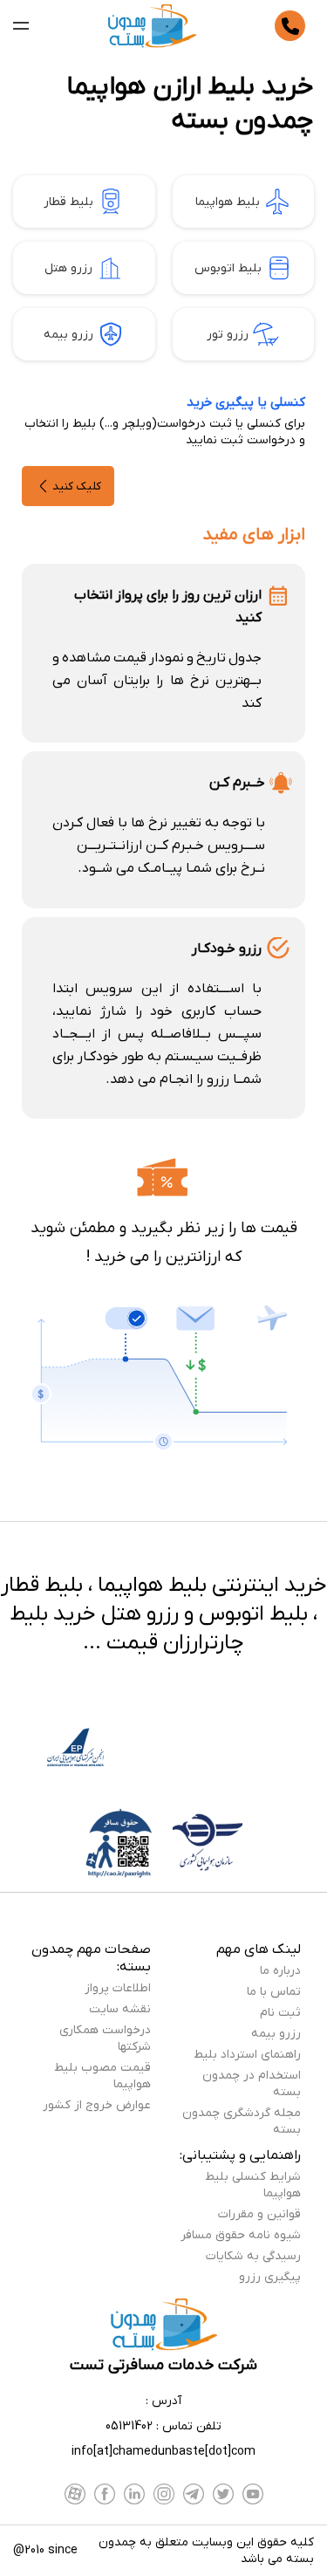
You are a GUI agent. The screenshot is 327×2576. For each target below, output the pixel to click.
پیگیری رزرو (270, 2277)
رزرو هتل (68, 268)
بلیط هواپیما (228, 202)
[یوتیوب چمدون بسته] (253, 2494)
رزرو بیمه (68, 335)
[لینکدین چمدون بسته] (134, 2494)
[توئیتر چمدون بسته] (223, 2494)
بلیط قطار (68, 202)
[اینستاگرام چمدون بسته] (164, 2494)
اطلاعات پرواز (118, 1988)
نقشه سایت (120, 2009)
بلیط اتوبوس (228, 268)
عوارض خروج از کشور (97, 2105)
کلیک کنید (77, 486)
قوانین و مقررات (259, 2214)
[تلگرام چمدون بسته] (194, 2494)
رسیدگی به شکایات (253, 2256)
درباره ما (280, 1971)
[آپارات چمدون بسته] (75, 2494)
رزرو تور (228, 335)
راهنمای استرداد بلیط (247, 2055)
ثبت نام (280, 2013)
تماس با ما (274, 1992)
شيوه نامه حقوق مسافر (241, 2235)
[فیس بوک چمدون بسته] (105, 2494)
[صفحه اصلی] (152, 26)
